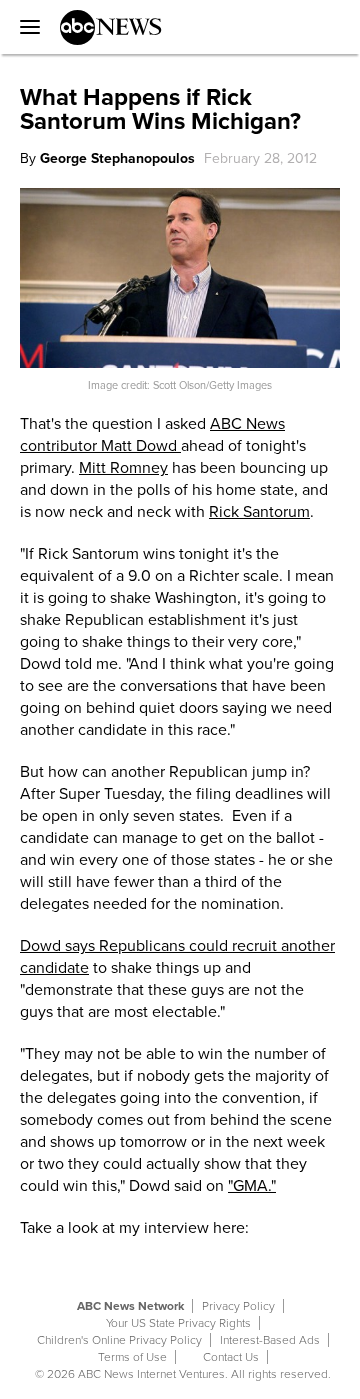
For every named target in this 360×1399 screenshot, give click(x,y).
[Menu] (25, 27)
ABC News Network (130, 1306)
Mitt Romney (123, 468)
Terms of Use (132, 1357)
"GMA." (252, 1186)
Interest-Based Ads (270, 1340)
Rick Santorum (259, 512)
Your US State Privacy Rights (178, 1323)
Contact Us (231, 1357)
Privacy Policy (238, 1306)
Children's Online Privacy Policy (119, 1340)
